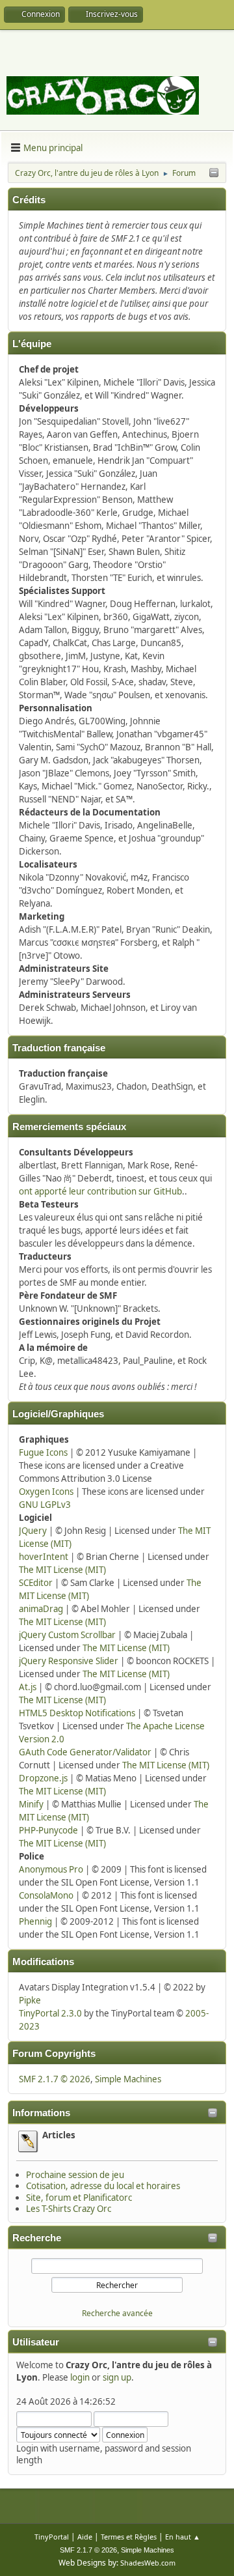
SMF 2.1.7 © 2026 (55, 2079)
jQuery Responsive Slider (69, 1661)
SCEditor (36, 1583)
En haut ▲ (183, 2537)
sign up (117, 2377)
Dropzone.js (43, 1778)
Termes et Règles (129, 2537)
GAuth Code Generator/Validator (85, 1752)
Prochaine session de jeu (75, 2175)
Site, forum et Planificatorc (79, 2198)
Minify (31, 1804)
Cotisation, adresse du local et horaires (103, 2186)
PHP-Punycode (48, 1830)
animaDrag (41, 1609)
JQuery (33, 1531)
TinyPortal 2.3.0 (50, 2013)
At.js (28, 1687)
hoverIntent (44, 1557)
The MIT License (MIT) (62, 1570)
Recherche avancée (117, 2313)
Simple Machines (128, 2079)
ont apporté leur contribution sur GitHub (100, 1191)
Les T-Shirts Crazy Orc (69, 2209)
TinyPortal (52, 2537)
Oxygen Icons (46, 1492)
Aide (85, 2537)
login (80, 2377)
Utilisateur (36, 2342)
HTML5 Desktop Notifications (77, 1713)
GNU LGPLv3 (45, 1505)
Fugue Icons (43, 1452)
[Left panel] (214, 173)
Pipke (30, 2000)
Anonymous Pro (51, 1869)
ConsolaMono (46, 1895)
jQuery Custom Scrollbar (67, 1635)
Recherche (37, 2238)
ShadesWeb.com (148, 2563)
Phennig (35, 1921)
